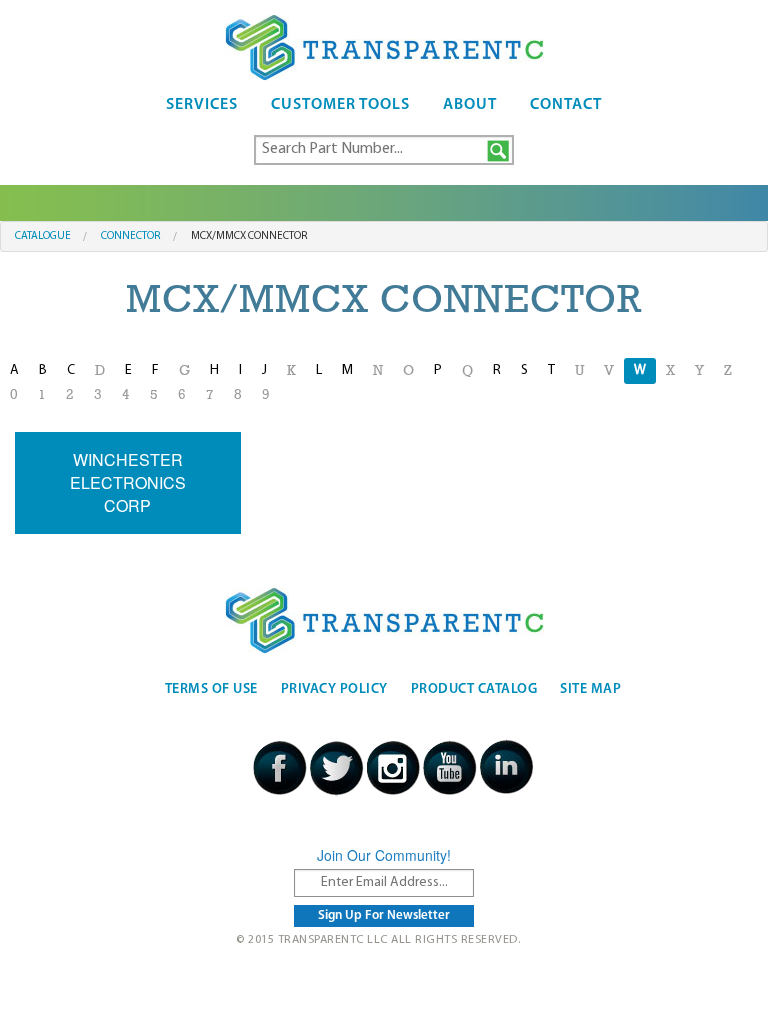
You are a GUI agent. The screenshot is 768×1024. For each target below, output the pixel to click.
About (470, 105)
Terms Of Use (211, 689)
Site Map (590, 689)
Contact (566, 105)
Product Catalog (474, 689)
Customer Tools (340, 105)
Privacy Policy (334, 689)
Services (202, 105)
